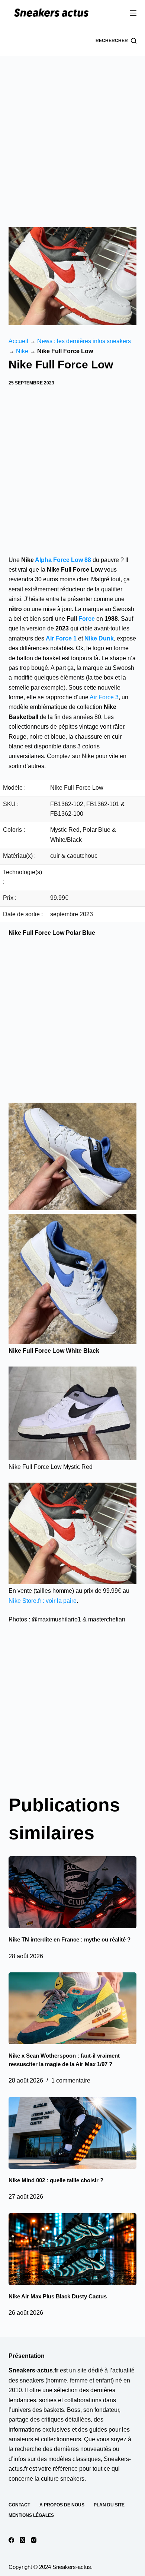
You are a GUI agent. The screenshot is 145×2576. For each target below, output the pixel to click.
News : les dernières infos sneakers (84, 341)
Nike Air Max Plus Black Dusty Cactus (58, 2296)
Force (87, 619)
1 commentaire (71, 2080)
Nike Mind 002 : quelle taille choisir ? (56, 2180)
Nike (22, 351)
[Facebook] (11, 2540)
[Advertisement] (72, 132)
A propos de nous (62, 2505)
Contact (19, 2505)
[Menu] (133, 13)
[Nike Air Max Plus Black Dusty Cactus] (72, 2249)
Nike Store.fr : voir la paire (43, 1601)
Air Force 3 (104, 697)
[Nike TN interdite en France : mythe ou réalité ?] (72, 1892)
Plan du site (109, 2505)
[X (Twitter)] (22, 2540)
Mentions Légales (31, 2515)
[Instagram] (34, 2540)
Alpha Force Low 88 (63, 560)
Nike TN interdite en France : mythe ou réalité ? (70, 1939)
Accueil (18, 341)
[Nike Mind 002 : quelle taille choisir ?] (72, 2133)
